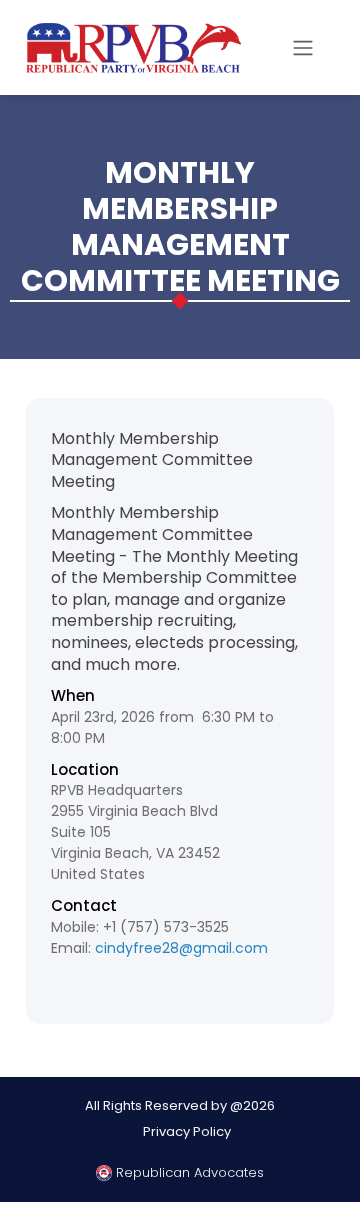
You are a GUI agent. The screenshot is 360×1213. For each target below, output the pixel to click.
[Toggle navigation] (303, 48)
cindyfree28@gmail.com (181, 948)
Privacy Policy (187, 1131)
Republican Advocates (188, 1172)
